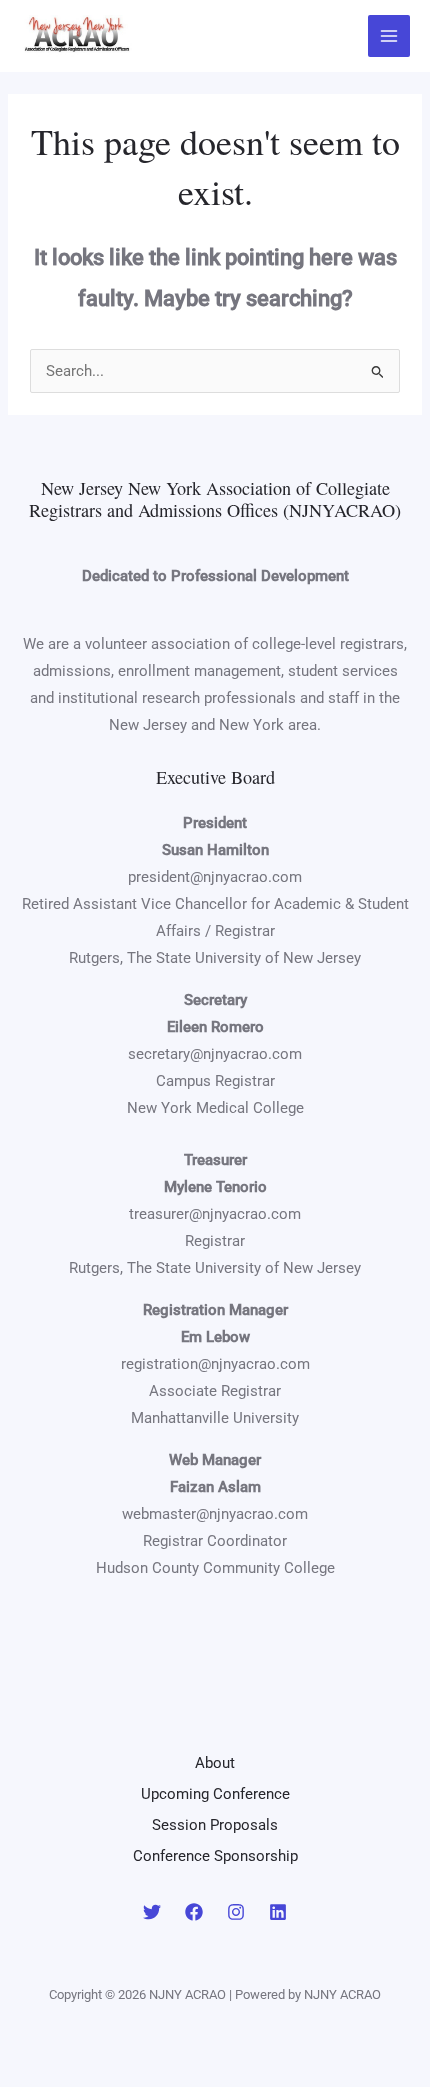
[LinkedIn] (278, 1912)
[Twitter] (152, 1912)
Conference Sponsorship (215, 1856)
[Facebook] (194, 1912)
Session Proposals (215, 1825)
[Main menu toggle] (389, 36)
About (215, 1763)
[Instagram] (236, 1912)
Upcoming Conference (215, 1794)
